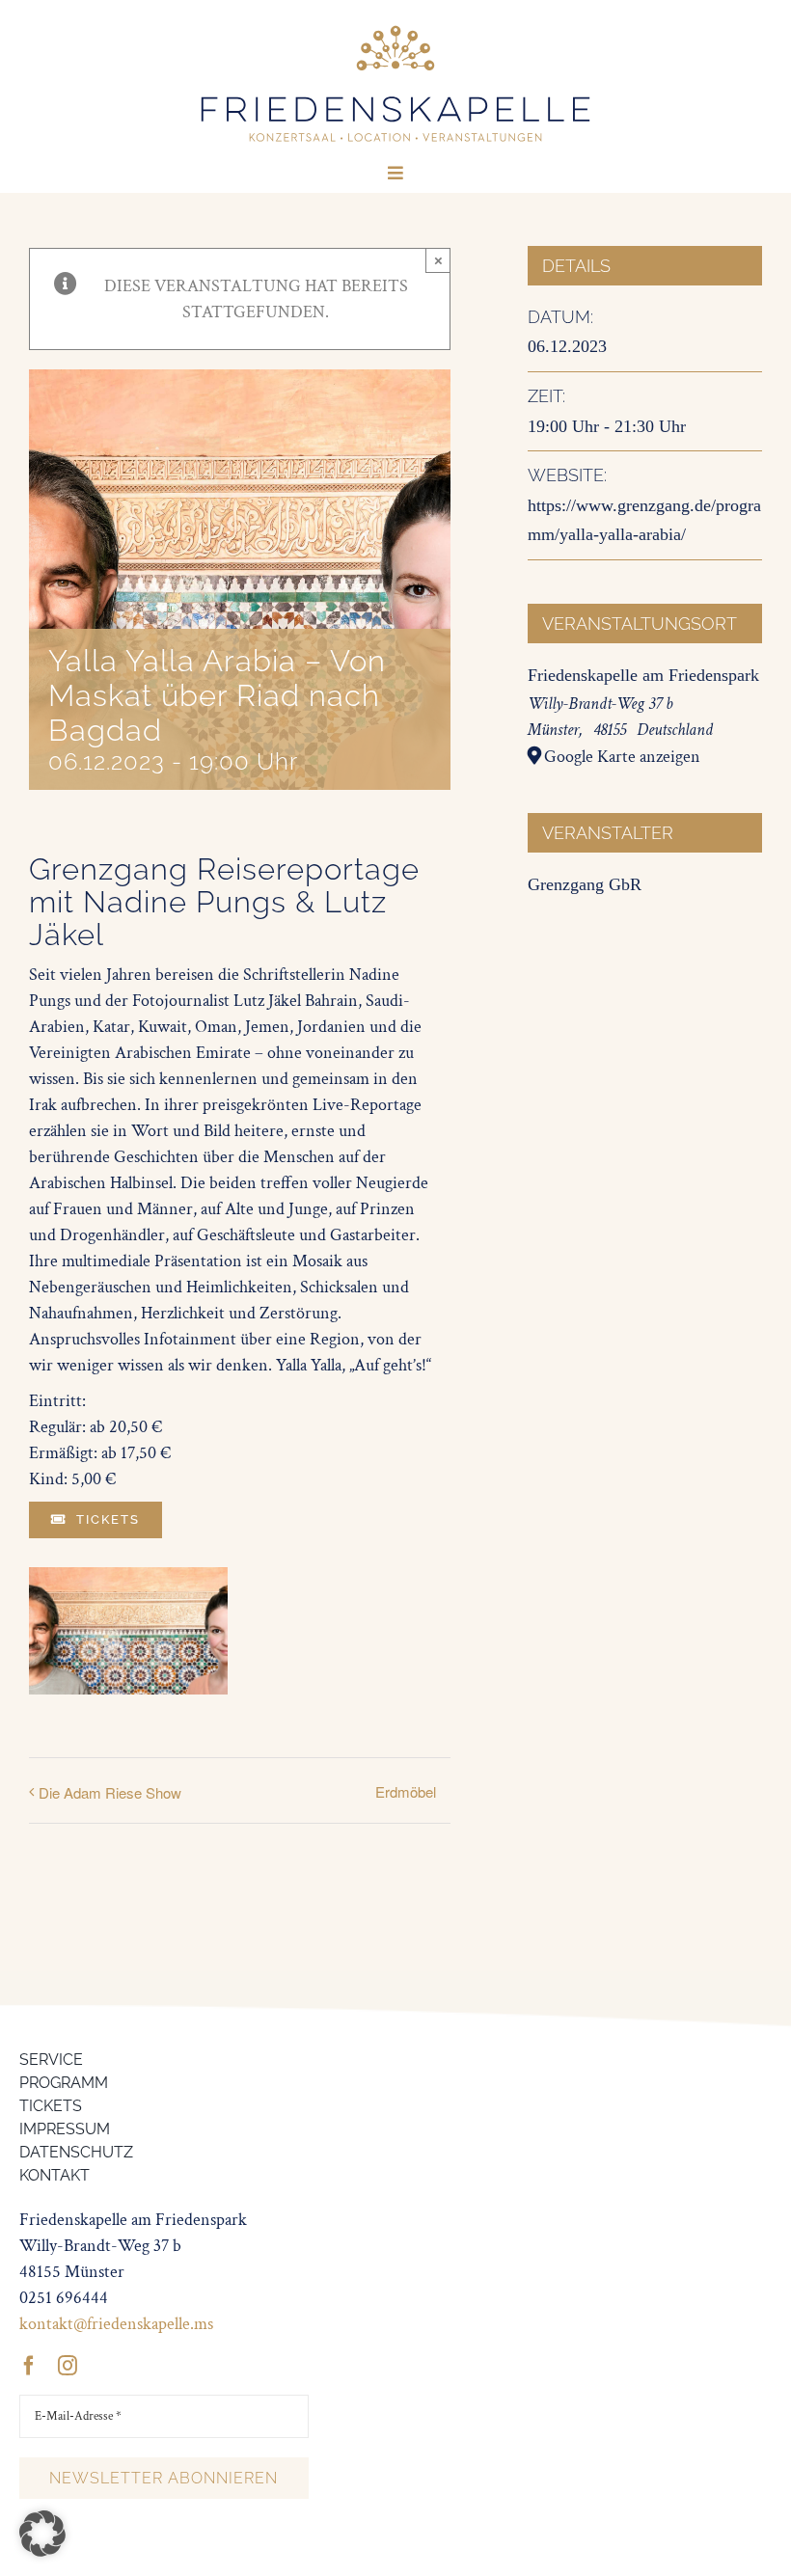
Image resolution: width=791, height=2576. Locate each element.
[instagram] (68, 2366)
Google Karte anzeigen (622, 757)
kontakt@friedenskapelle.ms (116, 2324)
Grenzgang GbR (585, 884)
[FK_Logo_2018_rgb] (395, 27)
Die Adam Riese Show (110, 1792)
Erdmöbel (406, 1791)
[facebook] (29, 2366)
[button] (42, 2534)
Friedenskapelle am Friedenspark (643, 675)
